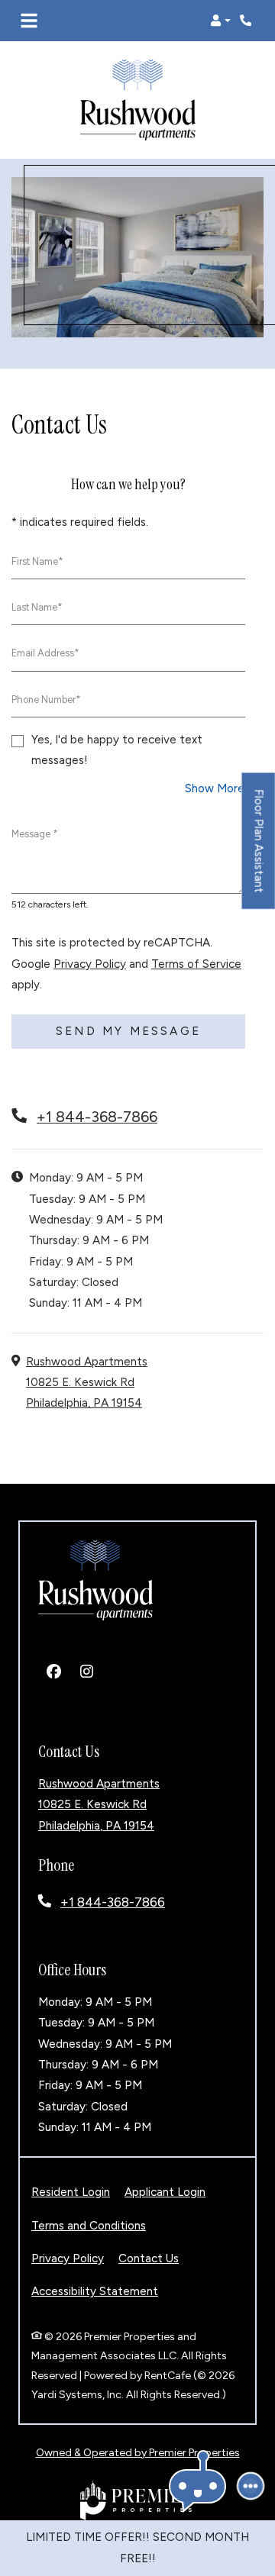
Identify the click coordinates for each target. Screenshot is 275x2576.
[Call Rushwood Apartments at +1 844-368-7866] (247, 21)
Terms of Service (196, 964)
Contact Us (149, 2258)
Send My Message (128, 1031)
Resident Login (71, 2192)
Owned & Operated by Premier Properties (138, 2453)
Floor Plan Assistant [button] (259, 849)
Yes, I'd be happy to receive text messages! (117, 750)
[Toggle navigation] (29, 21)
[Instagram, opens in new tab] (86, 1672)
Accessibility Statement (95, 2292)
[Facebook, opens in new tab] (53, 1672)
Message (35, 834)
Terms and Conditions (89, 2225)
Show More (215, 788)
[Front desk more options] (251, 2486)
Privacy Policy (90, 964)
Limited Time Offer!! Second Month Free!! (137, 2547)
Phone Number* (46, 700)
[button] (220, 21)
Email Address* (45, 654)
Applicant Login (165, 2192)
